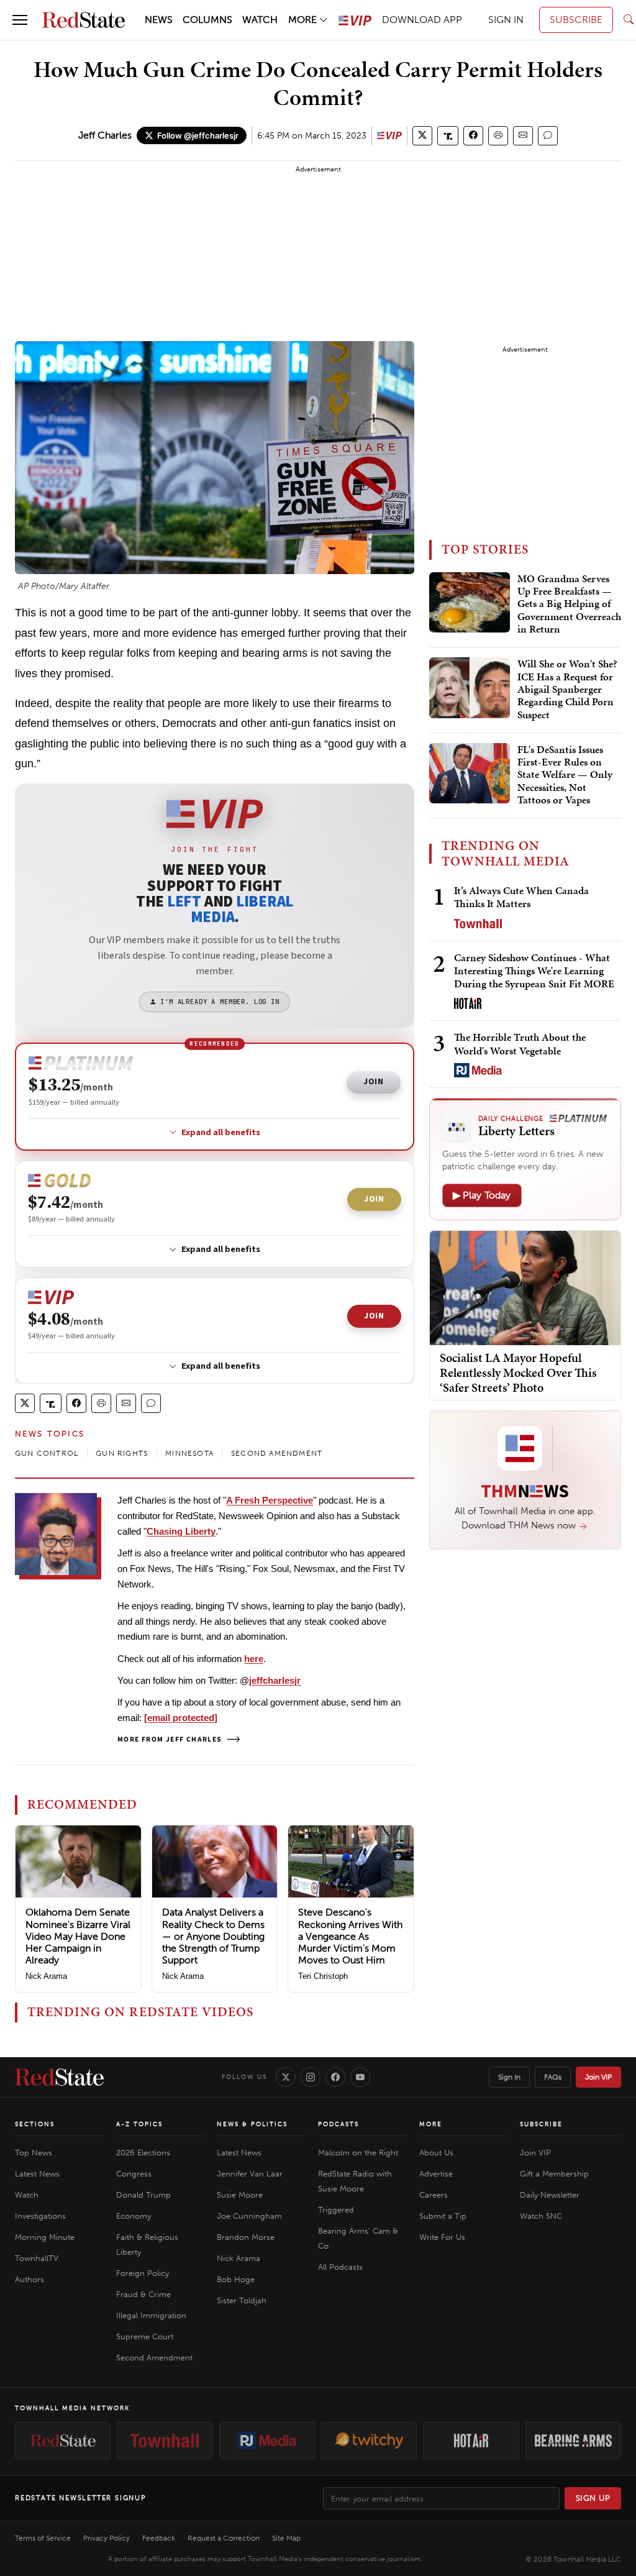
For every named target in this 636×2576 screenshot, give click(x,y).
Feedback (159, 2538)
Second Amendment (154, 2358)
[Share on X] (422, 136)
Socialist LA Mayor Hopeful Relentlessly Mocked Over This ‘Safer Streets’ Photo (518, 1372)
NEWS (159, 20)
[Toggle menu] (20, 20)
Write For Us (442, 2237)
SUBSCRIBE (576, 20)
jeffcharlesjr (275, 1680)
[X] (286, 2077)
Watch (27, 2195)
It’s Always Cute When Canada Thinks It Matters (521, 897)
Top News (34, 2153)
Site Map (286, 2538)
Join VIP (598, 2077)
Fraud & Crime (143, 2294)
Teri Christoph (323, 1976)
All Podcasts (340, 2267)
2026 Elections (143, 2153)
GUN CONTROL (47, 1453)
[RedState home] (59, 2077)
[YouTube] (360, 2077)
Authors (30, 2279)
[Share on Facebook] (473, 136)
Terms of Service (43, 2538)
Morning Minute (45, 2237)
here (254, 1659)
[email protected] (181, 1718)
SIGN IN (506, 20)
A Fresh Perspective (270, 1500)
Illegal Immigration (151, 2315)
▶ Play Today (482, 1195)
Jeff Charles (105, 135)
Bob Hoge (236, 2279)
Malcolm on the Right (358, 2153)
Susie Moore (240, 2195)
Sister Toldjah (242, 2300)
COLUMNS (207, 20)
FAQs (553, 2077)
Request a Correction (224, 2538)
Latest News (37, 2174)
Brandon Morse (246, 2237)
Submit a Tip (443, 2216)
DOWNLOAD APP (422, 20)
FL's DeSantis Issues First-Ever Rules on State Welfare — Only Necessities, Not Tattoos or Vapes (565, 775)
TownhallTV (37, 2258)
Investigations (40, 2216)
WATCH (260, 20)
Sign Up (593, 2498)
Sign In (509, 2077)
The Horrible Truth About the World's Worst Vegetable (520, 1044)
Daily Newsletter (550, 2195)
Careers (434, 2195)
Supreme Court (145, 2336)
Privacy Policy (107, 2538)
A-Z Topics (139, 2124)
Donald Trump (143, 2195)
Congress (134, 2174)
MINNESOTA (189, 1453)
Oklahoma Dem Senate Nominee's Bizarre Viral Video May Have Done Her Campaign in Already (78, 1936)
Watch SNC (541, 2216)
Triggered (336, 2210)
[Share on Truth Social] (448, 136)
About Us (436, 2153)
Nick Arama (46, 1976)
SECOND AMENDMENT (277, 1453)
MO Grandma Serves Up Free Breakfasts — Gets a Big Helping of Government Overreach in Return (569, 605)
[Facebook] (335, 2077)
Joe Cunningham (249, 2216)
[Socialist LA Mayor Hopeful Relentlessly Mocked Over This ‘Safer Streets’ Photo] (525, 1287)
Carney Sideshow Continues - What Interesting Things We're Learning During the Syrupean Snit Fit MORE (534, 971)
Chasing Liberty (181, 1531)
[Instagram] (311, 2077)
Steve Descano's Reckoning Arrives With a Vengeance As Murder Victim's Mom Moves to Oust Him (350, 1936)
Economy (134, 2216)
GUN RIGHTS (122, 1453)
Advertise (436, 2174)
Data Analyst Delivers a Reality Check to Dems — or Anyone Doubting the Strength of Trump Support (213, 1936)
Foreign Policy (143, 2273)
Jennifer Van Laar (250, 2174)
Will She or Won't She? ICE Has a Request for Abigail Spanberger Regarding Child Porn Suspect (567, 690)
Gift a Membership (554, 2174)
